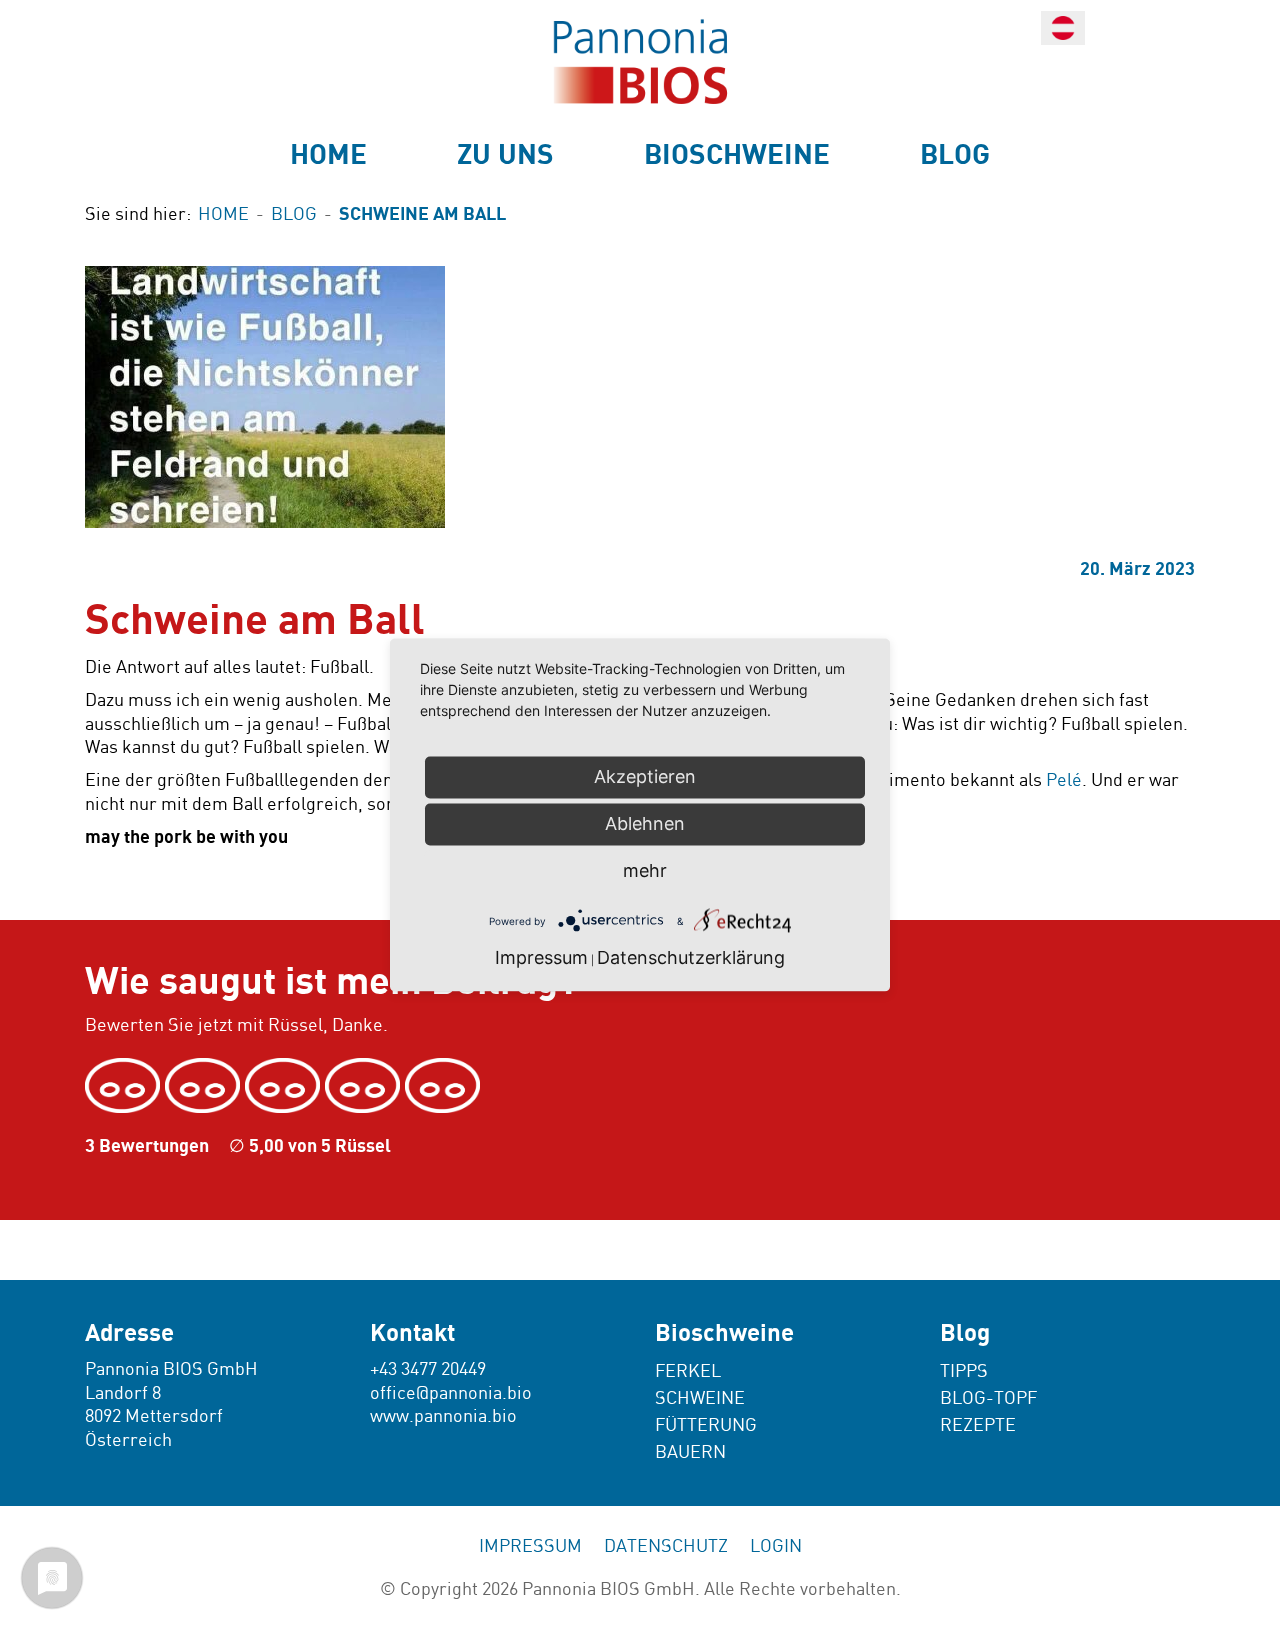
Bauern (690, 1452)
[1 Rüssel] (125, 1086)
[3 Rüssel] (285, 1086)
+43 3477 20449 (428, 1369)
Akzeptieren (645, 776)
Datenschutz (666, 1546)
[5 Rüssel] (445, 1086)
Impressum (530, 1546)
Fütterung (706, 1425)
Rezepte (978, 1425)
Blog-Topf (988, 1398)
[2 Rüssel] (205, 1086)
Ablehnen (645, 823)
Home (328, 155)
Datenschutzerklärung (691, 958)
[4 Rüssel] (365, 1086)
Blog (955, 155)
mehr (645, 870)
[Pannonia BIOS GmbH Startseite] (640, 61)
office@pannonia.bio (451, 1393)
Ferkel (688, 1371)
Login (776, 1546)
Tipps (964, 1371)
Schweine (700, 1398)
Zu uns (505, 155)
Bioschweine (737, 155)
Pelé (1064, 780)
